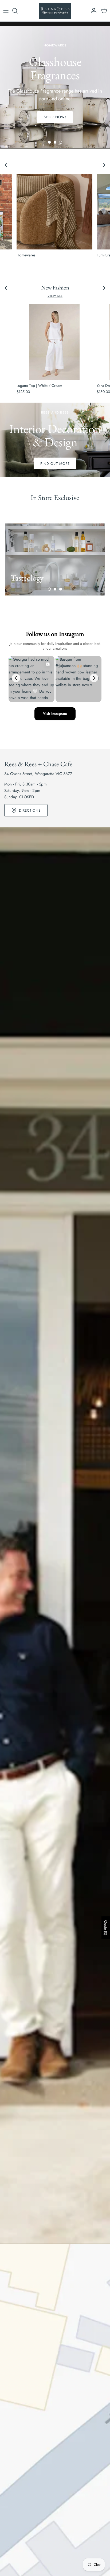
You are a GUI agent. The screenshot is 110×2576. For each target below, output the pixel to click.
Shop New (55, 110)
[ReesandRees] (55, 11)
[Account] (92, 11)
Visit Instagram (55, 714)
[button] (49, 142)
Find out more (55, 464)
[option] (55, 87)
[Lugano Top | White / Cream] (54, 342)
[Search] (18, 11)
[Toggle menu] (6, 11)
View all (55, 296)
